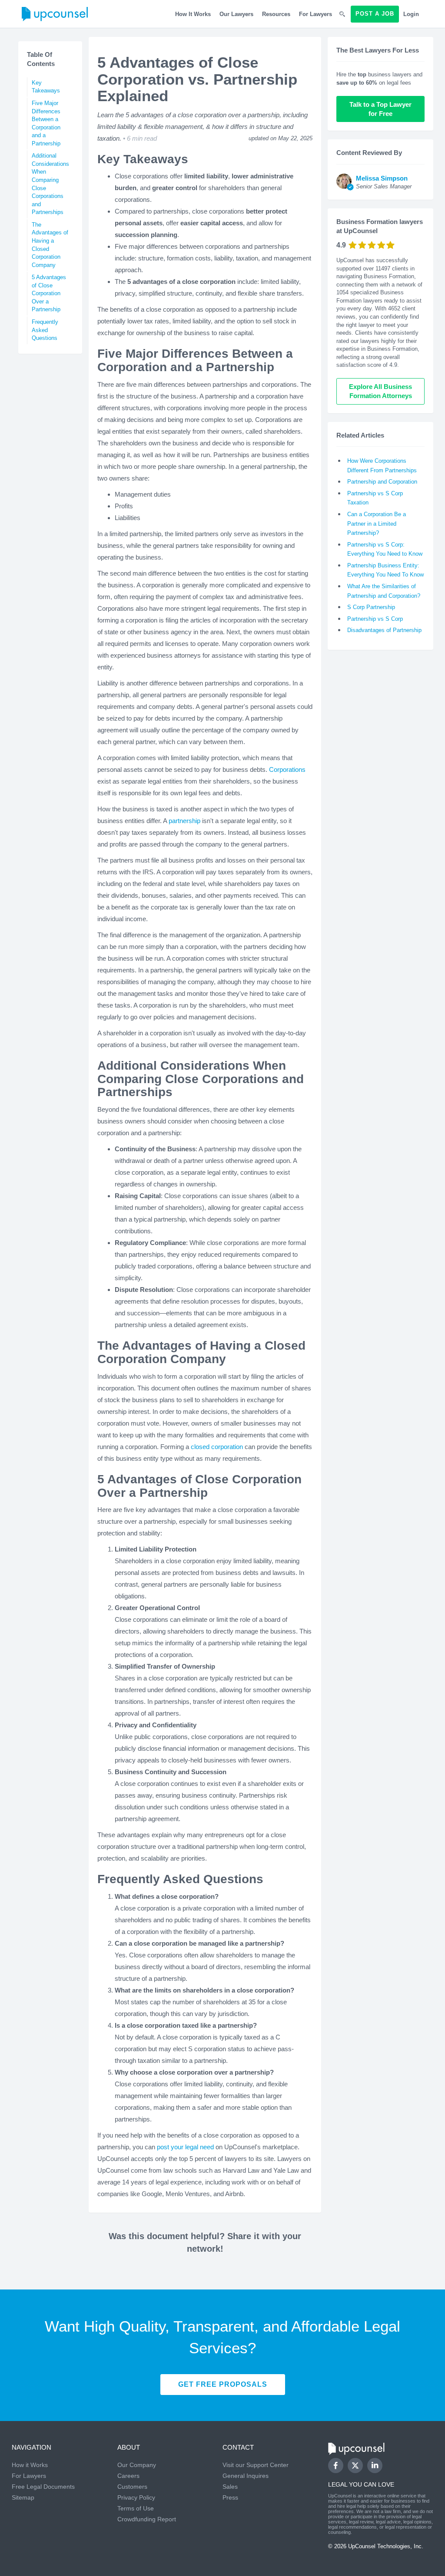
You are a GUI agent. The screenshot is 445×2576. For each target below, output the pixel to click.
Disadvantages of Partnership (384, 630)
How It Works (193, 14)
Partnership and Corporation (382, 482)
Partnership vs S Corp (375, 619)
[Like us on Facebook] (336, 2466)
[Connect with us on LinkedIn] (375, 2466)
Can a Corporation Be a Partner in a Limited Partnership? (377, 524)
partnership (184, 821)
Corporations (286, 769)
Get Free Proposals (223, 2384)
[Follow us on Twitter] (355, 2466)
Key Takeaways (46, 87)
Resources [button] (276, 14)
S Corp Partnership (371, 607)
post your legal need (184, 2147)
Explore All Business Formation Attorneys (381, 391)
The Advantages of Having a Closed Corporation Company (50, 245)
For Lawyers (315, 14)
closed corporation (216, 1447)
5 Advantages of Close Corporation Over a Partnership (49, 293)
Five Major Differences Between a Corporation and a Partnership (46, 123)
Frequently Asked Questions (45, 330)
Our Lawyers (236, 14)
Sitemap (23, 2497)
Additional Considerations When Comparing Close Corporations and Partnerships (50, 184)
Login (411, 14)
